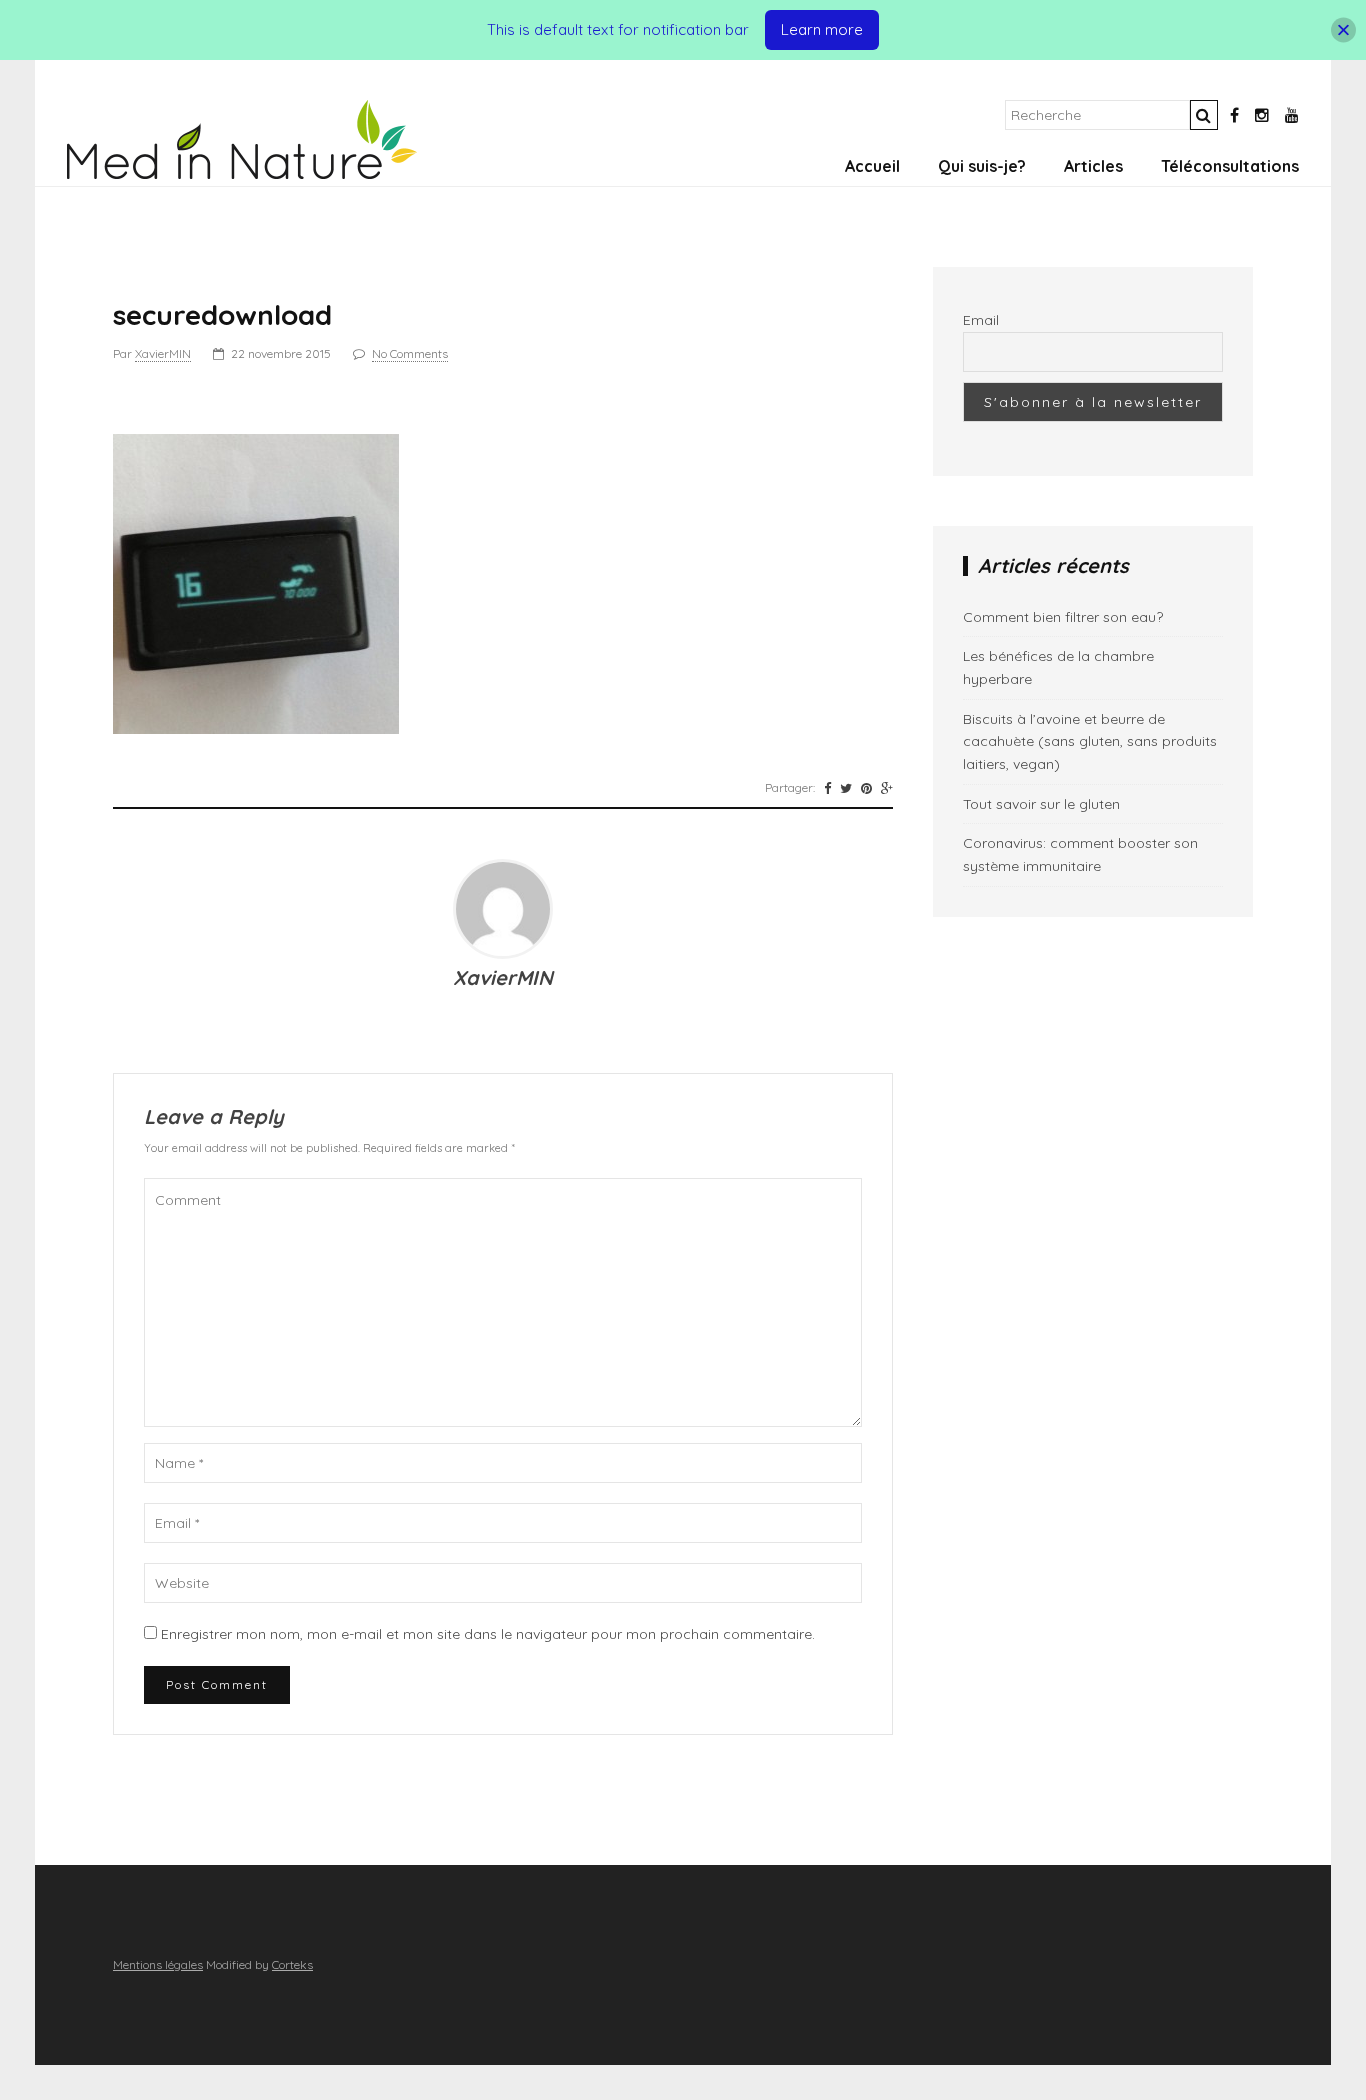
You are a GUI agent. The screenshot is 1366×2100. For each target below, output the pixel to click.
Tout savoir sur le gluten (1041, 804)
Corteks (292, 1964)
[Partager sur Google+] (887, 788)
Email (981, 320)
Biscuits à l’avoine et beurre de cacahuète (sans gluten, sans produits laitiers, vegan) (1090, 741)
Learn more (822, 29)
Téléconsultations (1230, 166)
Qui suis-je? (982, 166)
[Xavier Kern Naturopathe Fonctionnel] (242, 174)
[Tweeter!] (846, 788)
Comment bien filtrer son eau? (1063, 617)
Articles (1093, 166)
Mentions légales (158, 1964)
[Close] (1343, 30)
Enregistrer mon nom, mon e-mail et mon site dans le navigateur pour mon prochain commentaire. (488, 1634)
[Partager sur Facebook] (827, 788)
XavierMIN (163, 353)
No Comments (410, 353)
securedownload (222, 314)
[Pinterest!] (866, 788)
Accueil (872, 166)
